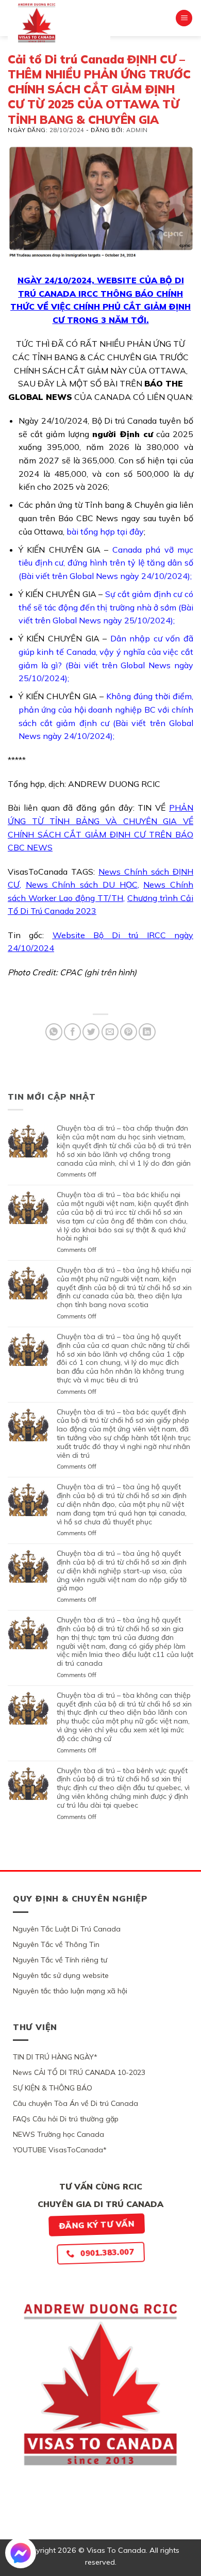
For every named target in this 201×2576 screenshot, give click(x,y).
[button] (184, 18)
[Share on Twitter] (91, 1032)
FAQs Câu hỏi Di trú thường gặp (66, 2119)
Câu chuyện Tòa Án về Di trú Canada (76, 2103)
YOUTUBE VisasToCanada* (60, 2150)
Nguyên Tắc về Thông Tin (56, 1944)
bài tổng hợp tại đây (105, 532)
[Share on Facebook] (72, 1032)
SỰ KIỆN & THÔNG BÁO (53, 2088)
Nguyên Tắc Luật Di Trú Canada (67, 1929)
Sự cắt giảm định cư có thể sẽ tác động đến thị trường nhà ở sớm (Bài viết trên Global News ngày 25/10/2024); (106, 607)
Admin (137, 130)
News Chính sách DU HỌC (82, 884)
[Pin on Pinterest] (129, 1032)
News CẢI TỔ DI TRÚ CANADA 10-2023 (79, 2072)
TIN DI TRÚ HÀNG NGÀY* (55, 2057)
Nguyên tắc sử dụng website (61, 1975)
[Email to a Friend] (110, 1032)
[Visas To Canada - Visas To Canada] (59, 23)
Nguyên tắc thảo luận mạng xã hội (70, 1991)
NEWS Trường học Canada (58, 2134)
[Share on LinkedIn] (147, 1032)
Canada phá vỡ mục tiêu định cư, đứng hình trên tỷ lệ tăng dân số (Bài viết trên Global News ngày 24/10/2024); (106, 563)
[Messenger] (21, 2553)
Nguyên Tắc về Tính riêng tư (60, 1960)
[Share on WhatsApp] (54, 1032)
